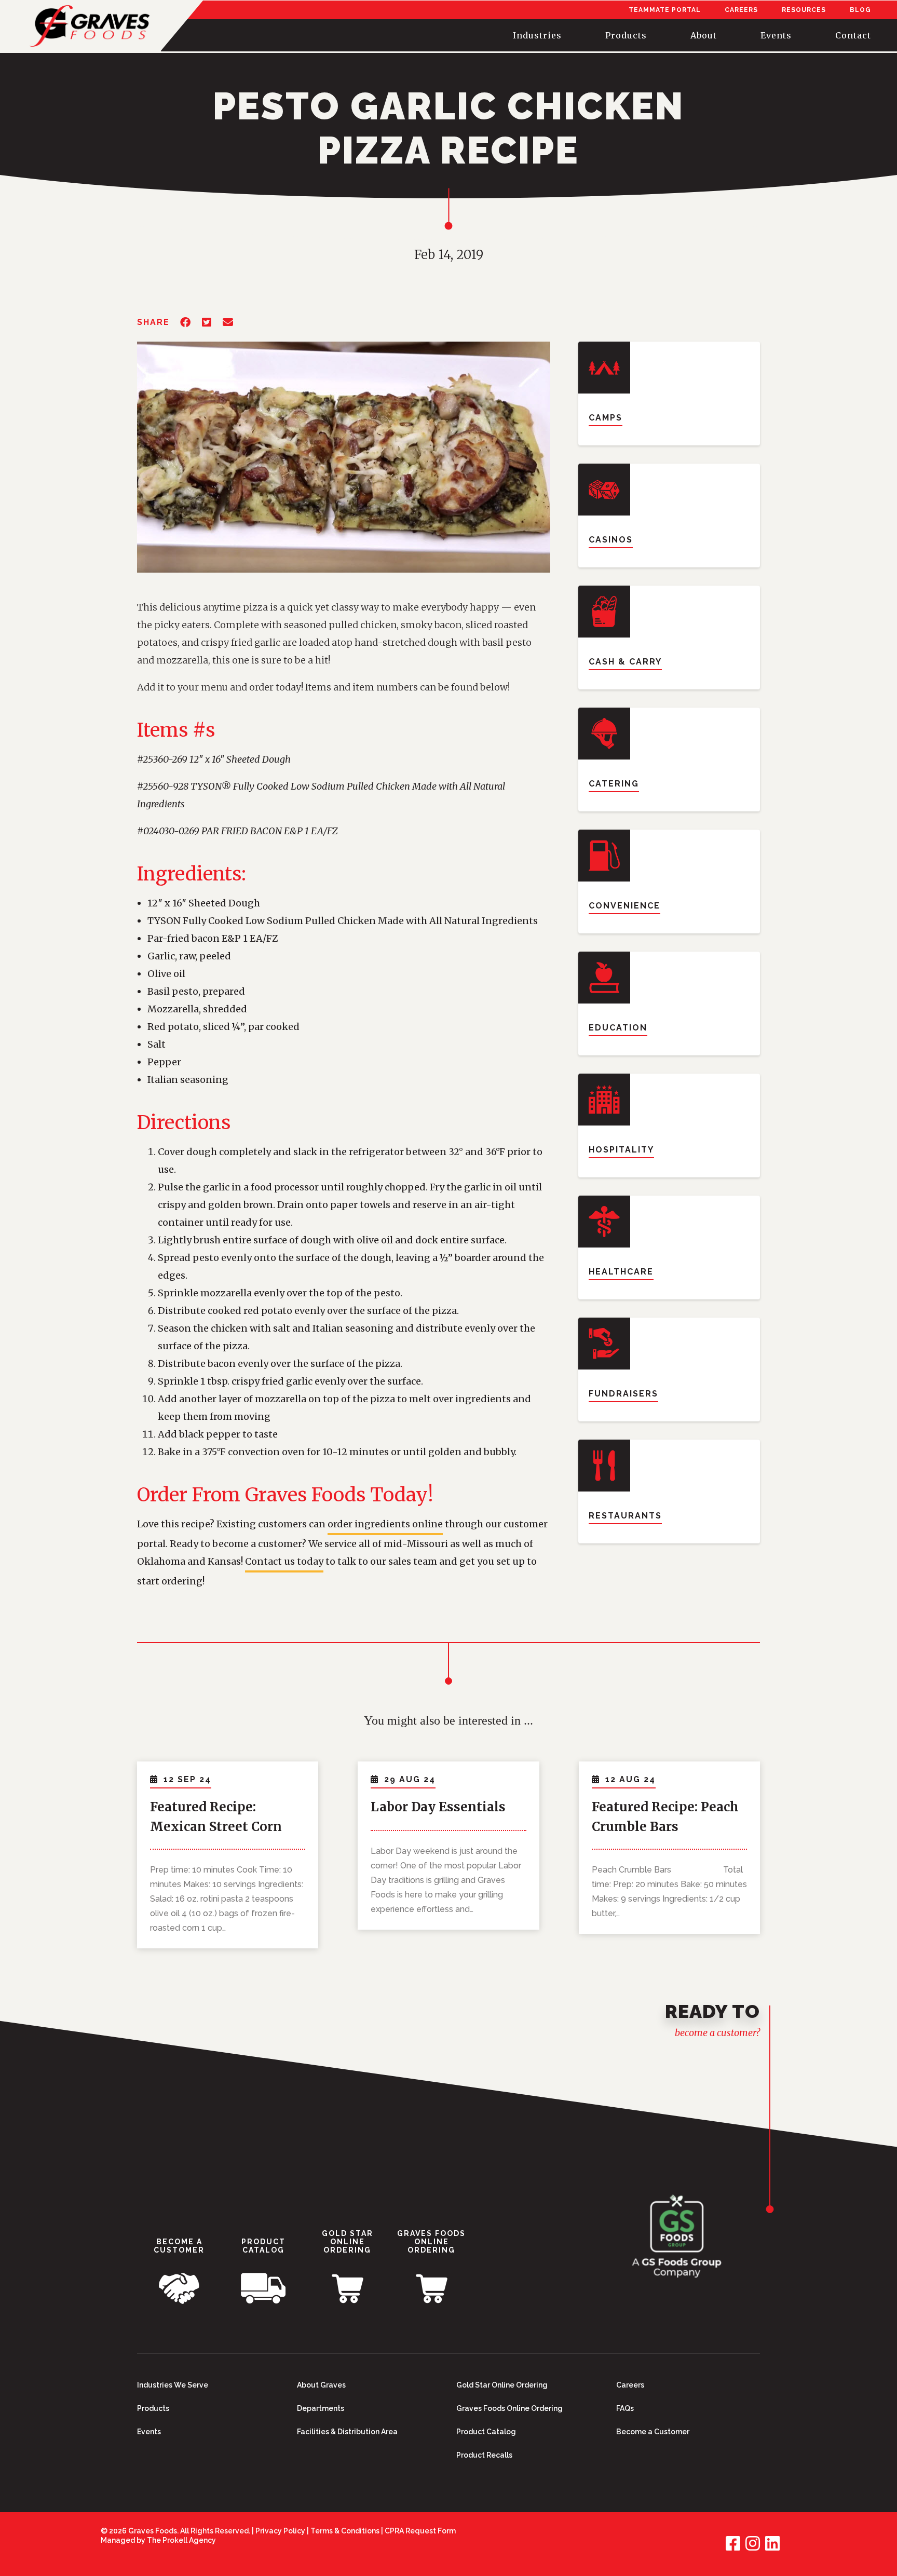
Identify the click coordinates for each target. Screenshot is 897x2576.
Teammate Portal (665, 10)
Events (776, 35)
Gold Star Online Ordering (502, 2385)
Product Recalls (484, 2455)
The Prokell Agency (181, 2540)
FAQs (625, 2408)
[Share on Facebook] (186, 323)
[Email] (228, 323)
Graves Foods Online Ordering (509, 2408)
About (704, 35)
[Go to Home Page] (677, 2239)
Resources (804, 10)
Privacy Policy (280, 2531)
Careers (741, 10)
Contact (853, 35)
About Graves (321, 2385)
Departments (321, 2408)
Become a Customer (653, 2432)
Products (626, 35)
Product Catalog (486, 2432)
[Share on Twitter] (207, 323)
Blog (860, 10)
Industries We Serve (173, 2385)
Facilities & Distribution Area (347, 2432)
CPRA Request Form (420, 2531)
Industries (537, 35)
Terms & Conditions (345, 2531)
